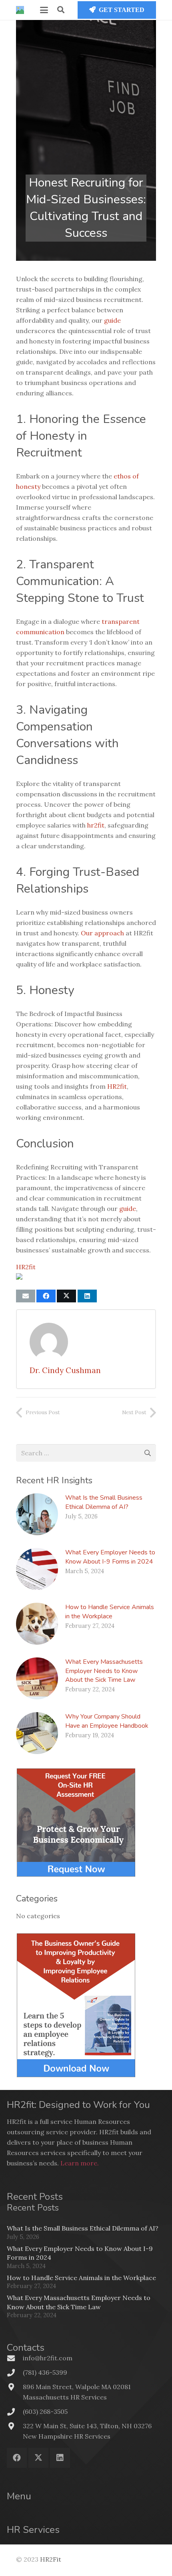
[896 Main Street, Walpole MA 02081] (15, 2387)
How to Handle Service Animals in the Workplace (110, 1611)
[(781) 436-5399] (15, 2373)
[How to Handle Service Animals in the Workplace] (37, 1624)
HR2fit (26, 1267)
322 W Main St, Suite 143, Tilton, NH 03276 (87, 2426)
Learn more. (80, 2163)
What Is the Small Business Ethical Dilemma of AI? (104, 1502)
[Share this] (46, 1296)
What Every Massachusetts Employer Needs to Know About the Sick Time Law (104, 1671)
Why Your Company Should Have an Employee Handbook (107, 1721)
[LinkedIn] (60, 2458)
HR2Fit (51, 2559)
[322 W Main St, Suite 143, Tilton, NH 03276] (15, 2426)
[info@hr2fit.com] (15, 2358)
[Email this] (26, 1296)
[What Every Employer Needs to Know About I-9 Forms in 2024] (37, 1569)
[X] (38, 2458)
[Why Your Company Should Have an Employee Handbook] (37, 1733)
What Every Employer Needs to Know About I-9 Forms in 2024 (110, 1557)
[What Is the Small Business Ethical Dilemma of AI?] (37, 1514)
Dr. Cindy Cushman (65, 1370)
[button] (44, 10)
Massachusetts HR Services (65, 2397)
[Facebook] (17, 2458)
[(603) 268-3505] (15, 2412)
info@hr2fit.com (48, 2358)
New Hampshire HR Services (67, 2436)
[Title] (20, 10)
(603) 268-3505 (45, 2411)
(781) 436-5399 (45, 2372)
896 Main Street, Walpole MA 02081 (77, 2387)
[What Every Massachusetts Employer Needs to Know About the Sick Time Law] (37, 1678)
